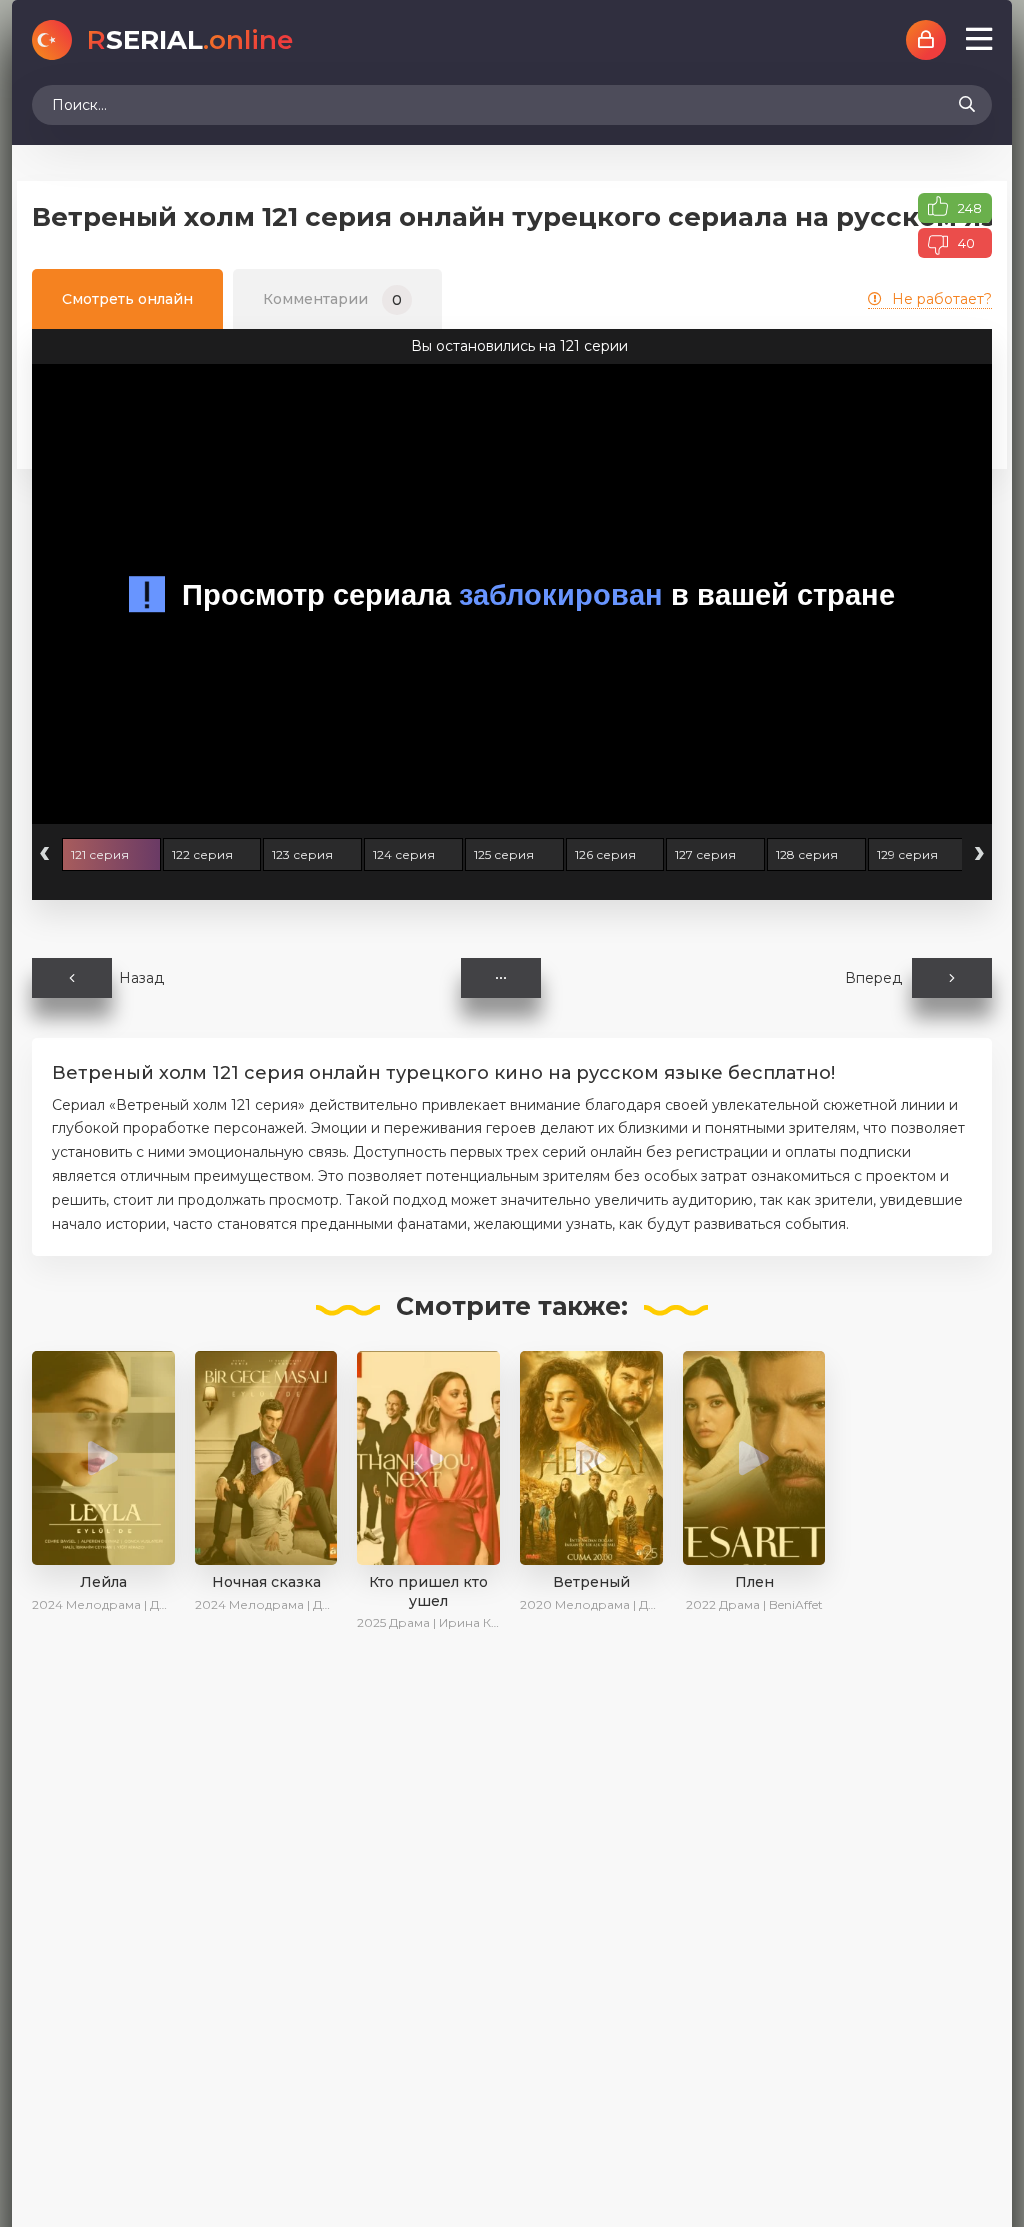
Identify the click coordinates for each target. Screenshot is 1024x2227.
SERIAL (190, 40)
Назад (141, 978)
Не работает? (942, 299)
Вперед (873, 978)
